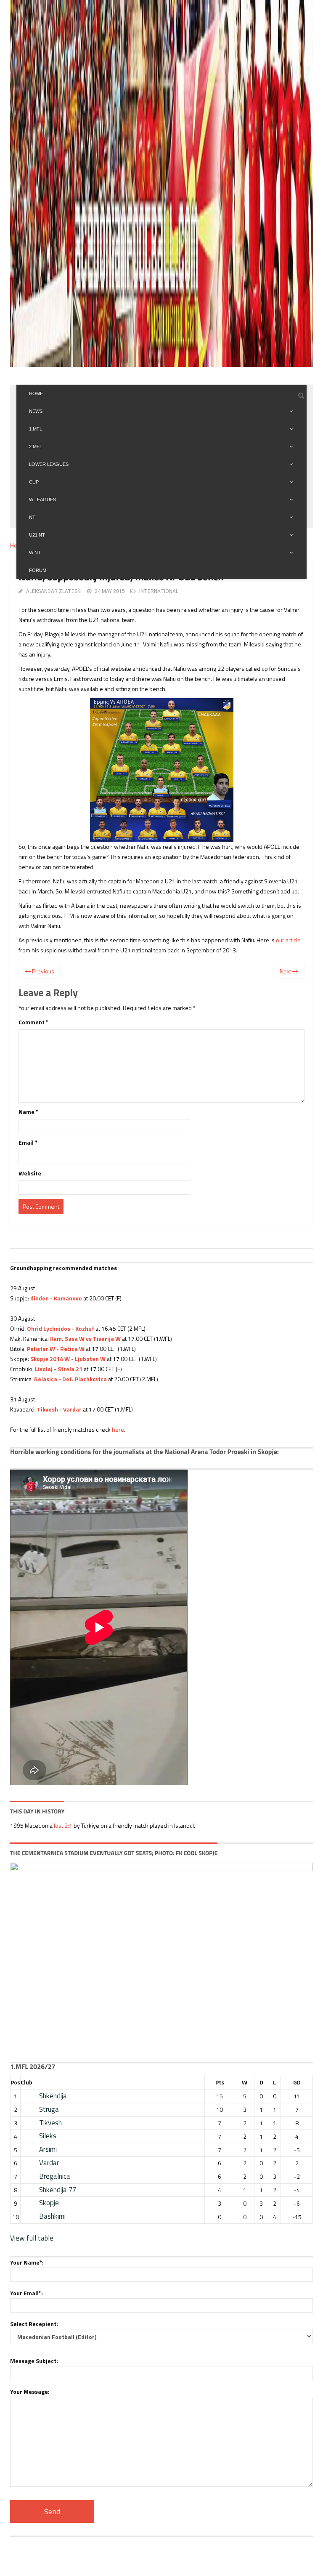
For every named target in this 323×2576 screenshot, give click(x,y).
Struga (49, 2109)
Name (28, 1112)
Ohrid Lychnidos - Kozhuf (61, 1328)
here (118, 1429)
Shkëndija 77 (58, 2190)
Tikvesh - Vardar (59, 1409)
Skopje (49, 2203)
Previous (42, 971)
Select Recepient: (34, 2324)
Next (286, 971)
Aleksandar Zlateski (54, 591)
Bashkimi (52, 2216)
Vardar (49, 2163)
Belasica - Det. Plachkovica (70, 1379)
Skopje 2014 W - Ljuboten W (68, 1359)
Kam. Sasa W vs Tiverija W (85, 1339)
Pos (15, 2082)
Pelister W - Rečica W (56, 1349)
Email (28, 1142)
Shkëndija (53, 2096)
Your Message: (30, 2391)
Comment (33, 1022)
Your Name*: (27, 2262)
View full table (32, 2238)
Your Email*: (26, 2293)
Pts (220, 2082)
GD (297, 2082)
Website (30, 1173)
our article (288, 940)
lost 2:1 (63, 1825)
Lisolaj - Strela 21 (58, 1369)
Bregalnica (55, 2176)
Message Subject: (34, 2361)
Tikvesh (50, 2123)
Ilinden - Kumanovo (56, 1298)
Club (26, 2082)
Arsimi (48, 2149)
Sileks (48, 2136)
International (159, 591)
